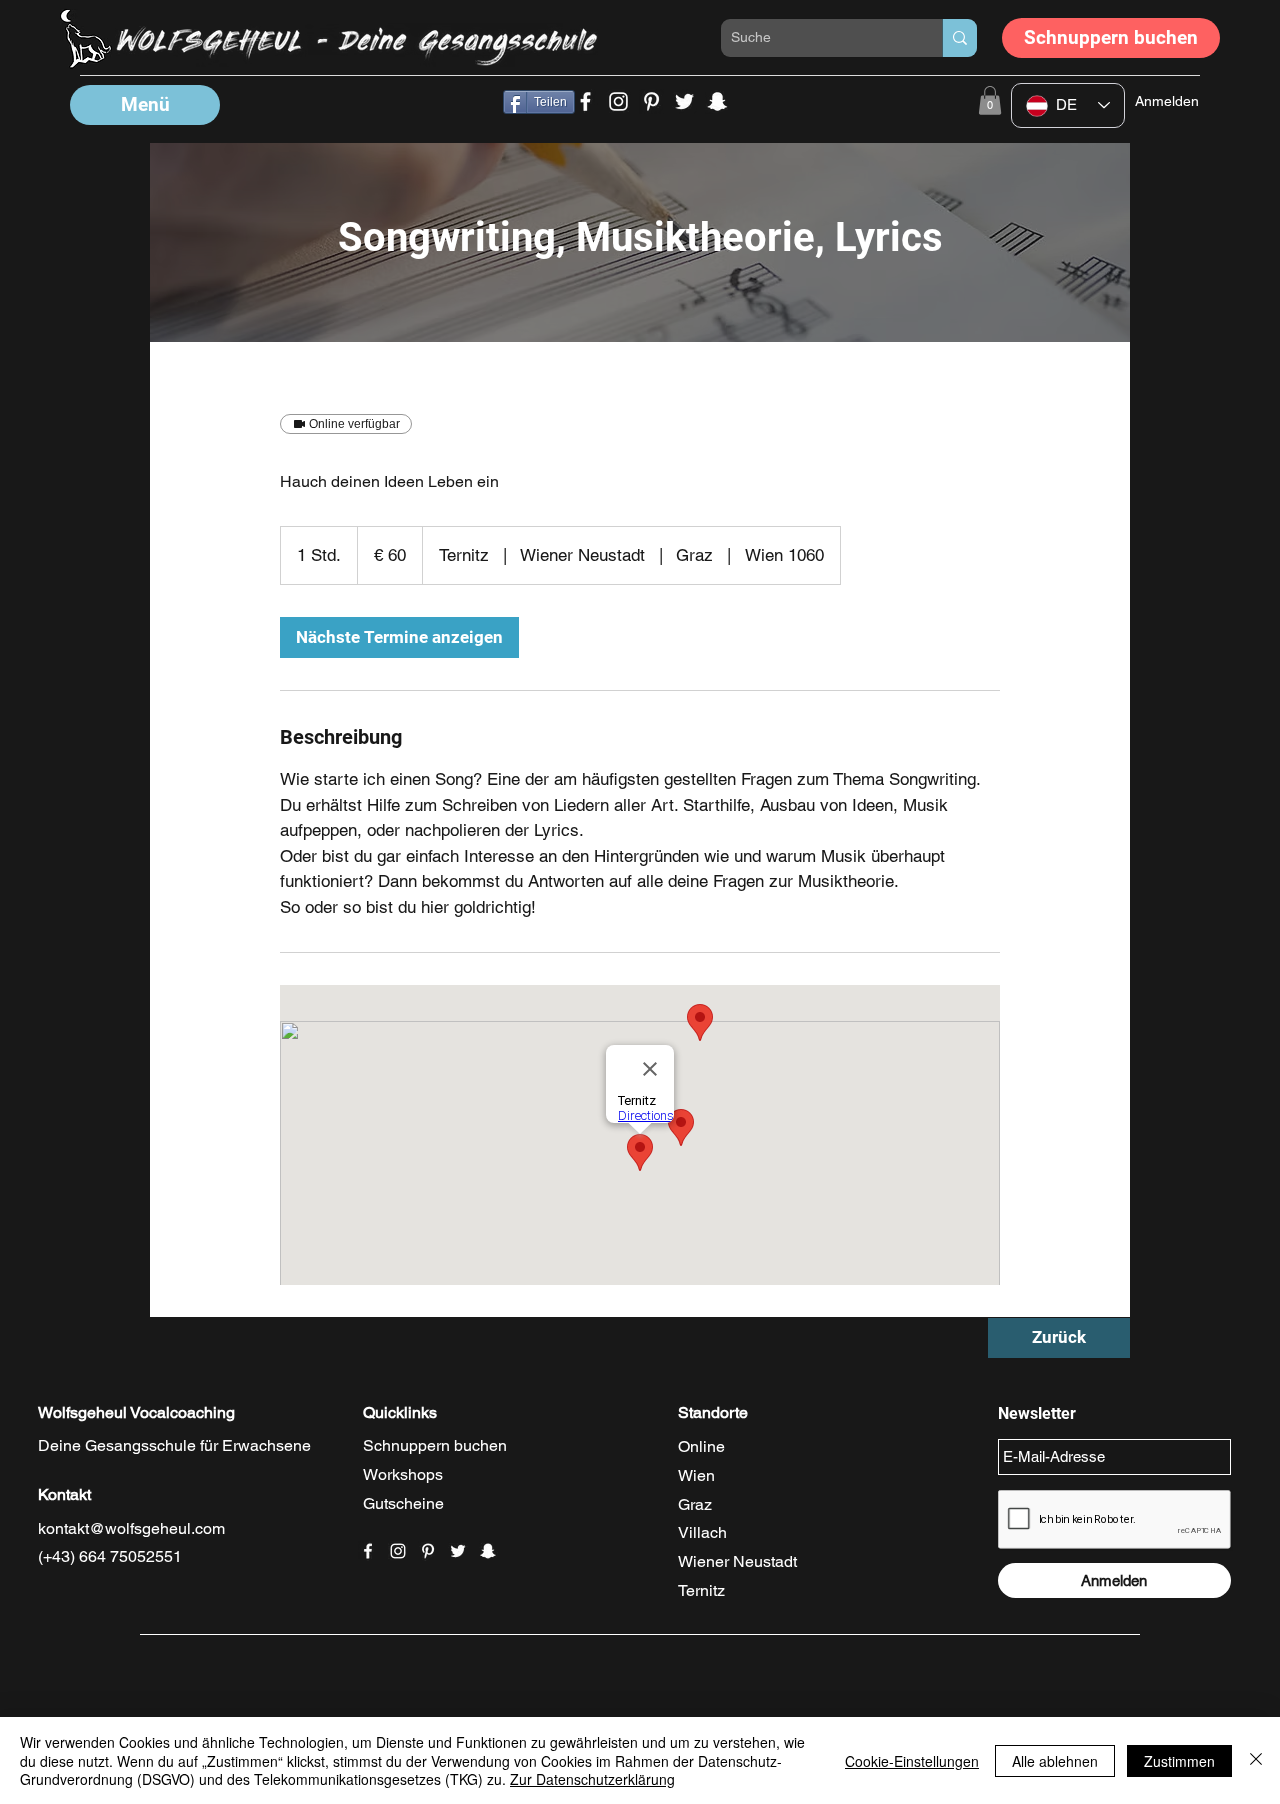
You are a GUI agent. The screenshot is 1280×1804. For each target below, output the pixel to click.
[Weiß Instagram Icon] (398, 1551)
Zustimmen (1179, 1761)
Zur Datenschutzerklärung (592, 1779)
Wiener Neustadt (737, 1561)
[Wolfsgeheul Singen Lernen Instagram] (618, 101)
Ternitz (701, 1590)
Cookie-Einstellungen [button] (912, 1761)
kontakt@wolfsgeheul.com (131, 1528)
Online (701, 1446)
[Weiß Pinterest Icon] (428, 1551)
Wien (696, 1475)
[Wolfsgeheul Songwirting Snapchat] (717, 101)
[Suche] (959, 38)
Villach (702, 1532)
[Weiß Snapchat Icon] (488, 1551)
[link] (399, 637)
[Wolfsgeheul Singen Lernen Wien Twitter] (684, 101)
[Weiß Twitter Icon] (458, 1551)
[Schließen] (1256, 1760)
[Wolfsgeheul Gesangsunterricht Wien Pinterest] (651, 101)
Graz (695, 1504)
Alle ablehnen (1055, 1761)
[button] (145, 105)
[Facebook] (585, 101)
